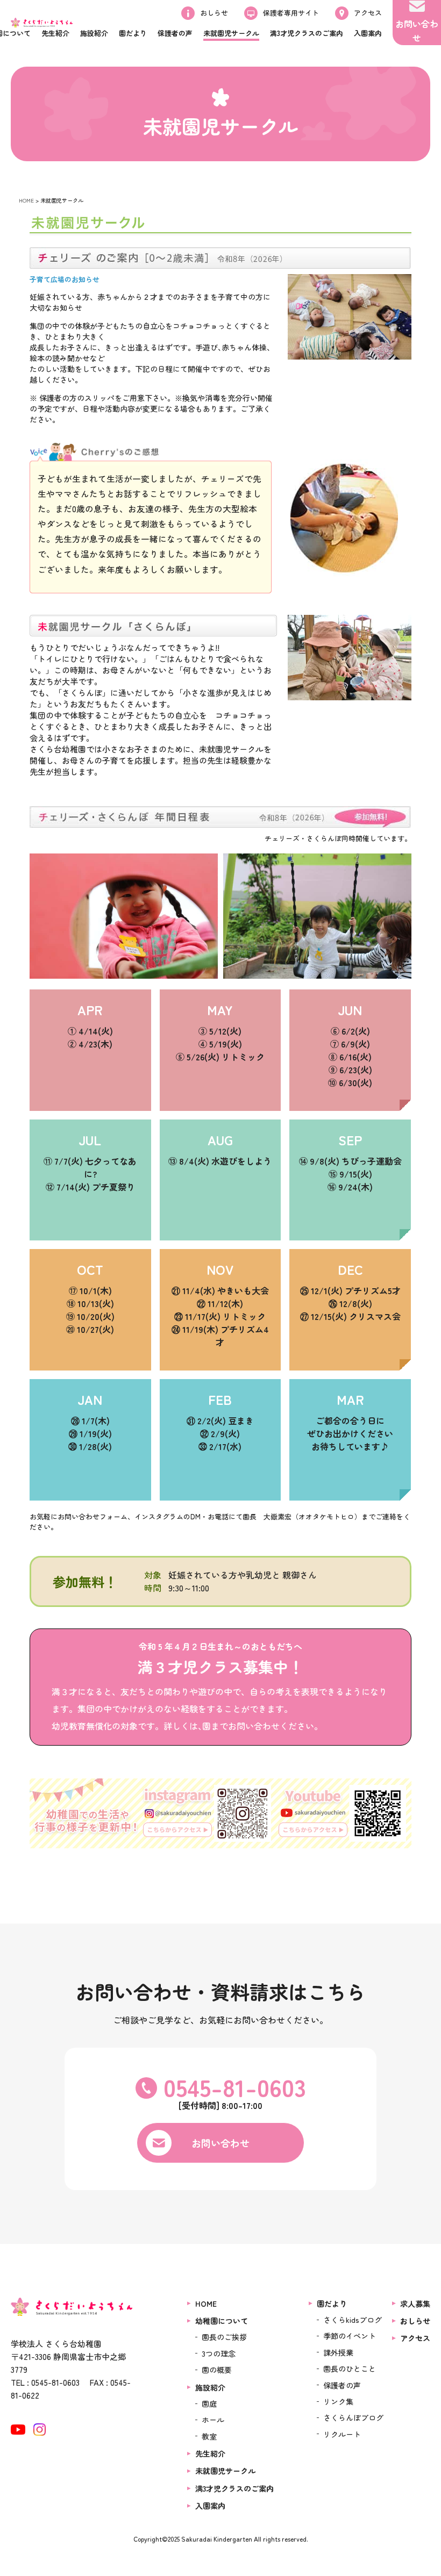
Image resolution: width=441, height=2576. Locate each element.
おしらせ (415, 2321)
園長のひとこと (350, 2369)
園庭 (209, 2403)
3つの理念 (219, 2353)
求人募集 (415, 2304)
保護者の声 (342, 2385)
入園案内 (210, 2506)
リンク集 (338, 2401)
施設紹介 (210, 2387)
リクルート (342, 2434)
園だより (332, 2304)
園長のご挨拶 (224, 2337)
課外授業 (338, 2352)
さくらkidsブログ (353, 2320)
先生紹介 (210, 2453)
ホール (213, 2420)
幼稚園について (222, 2321)
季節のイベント (350, 2336)
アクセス (415, 2338)
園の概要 (217, 2370)
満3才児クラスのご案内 (234, 2488)
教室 (209, 2436)
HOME (26, 200)
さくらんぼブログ (353, 2417)
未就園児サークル (225, 2471)
